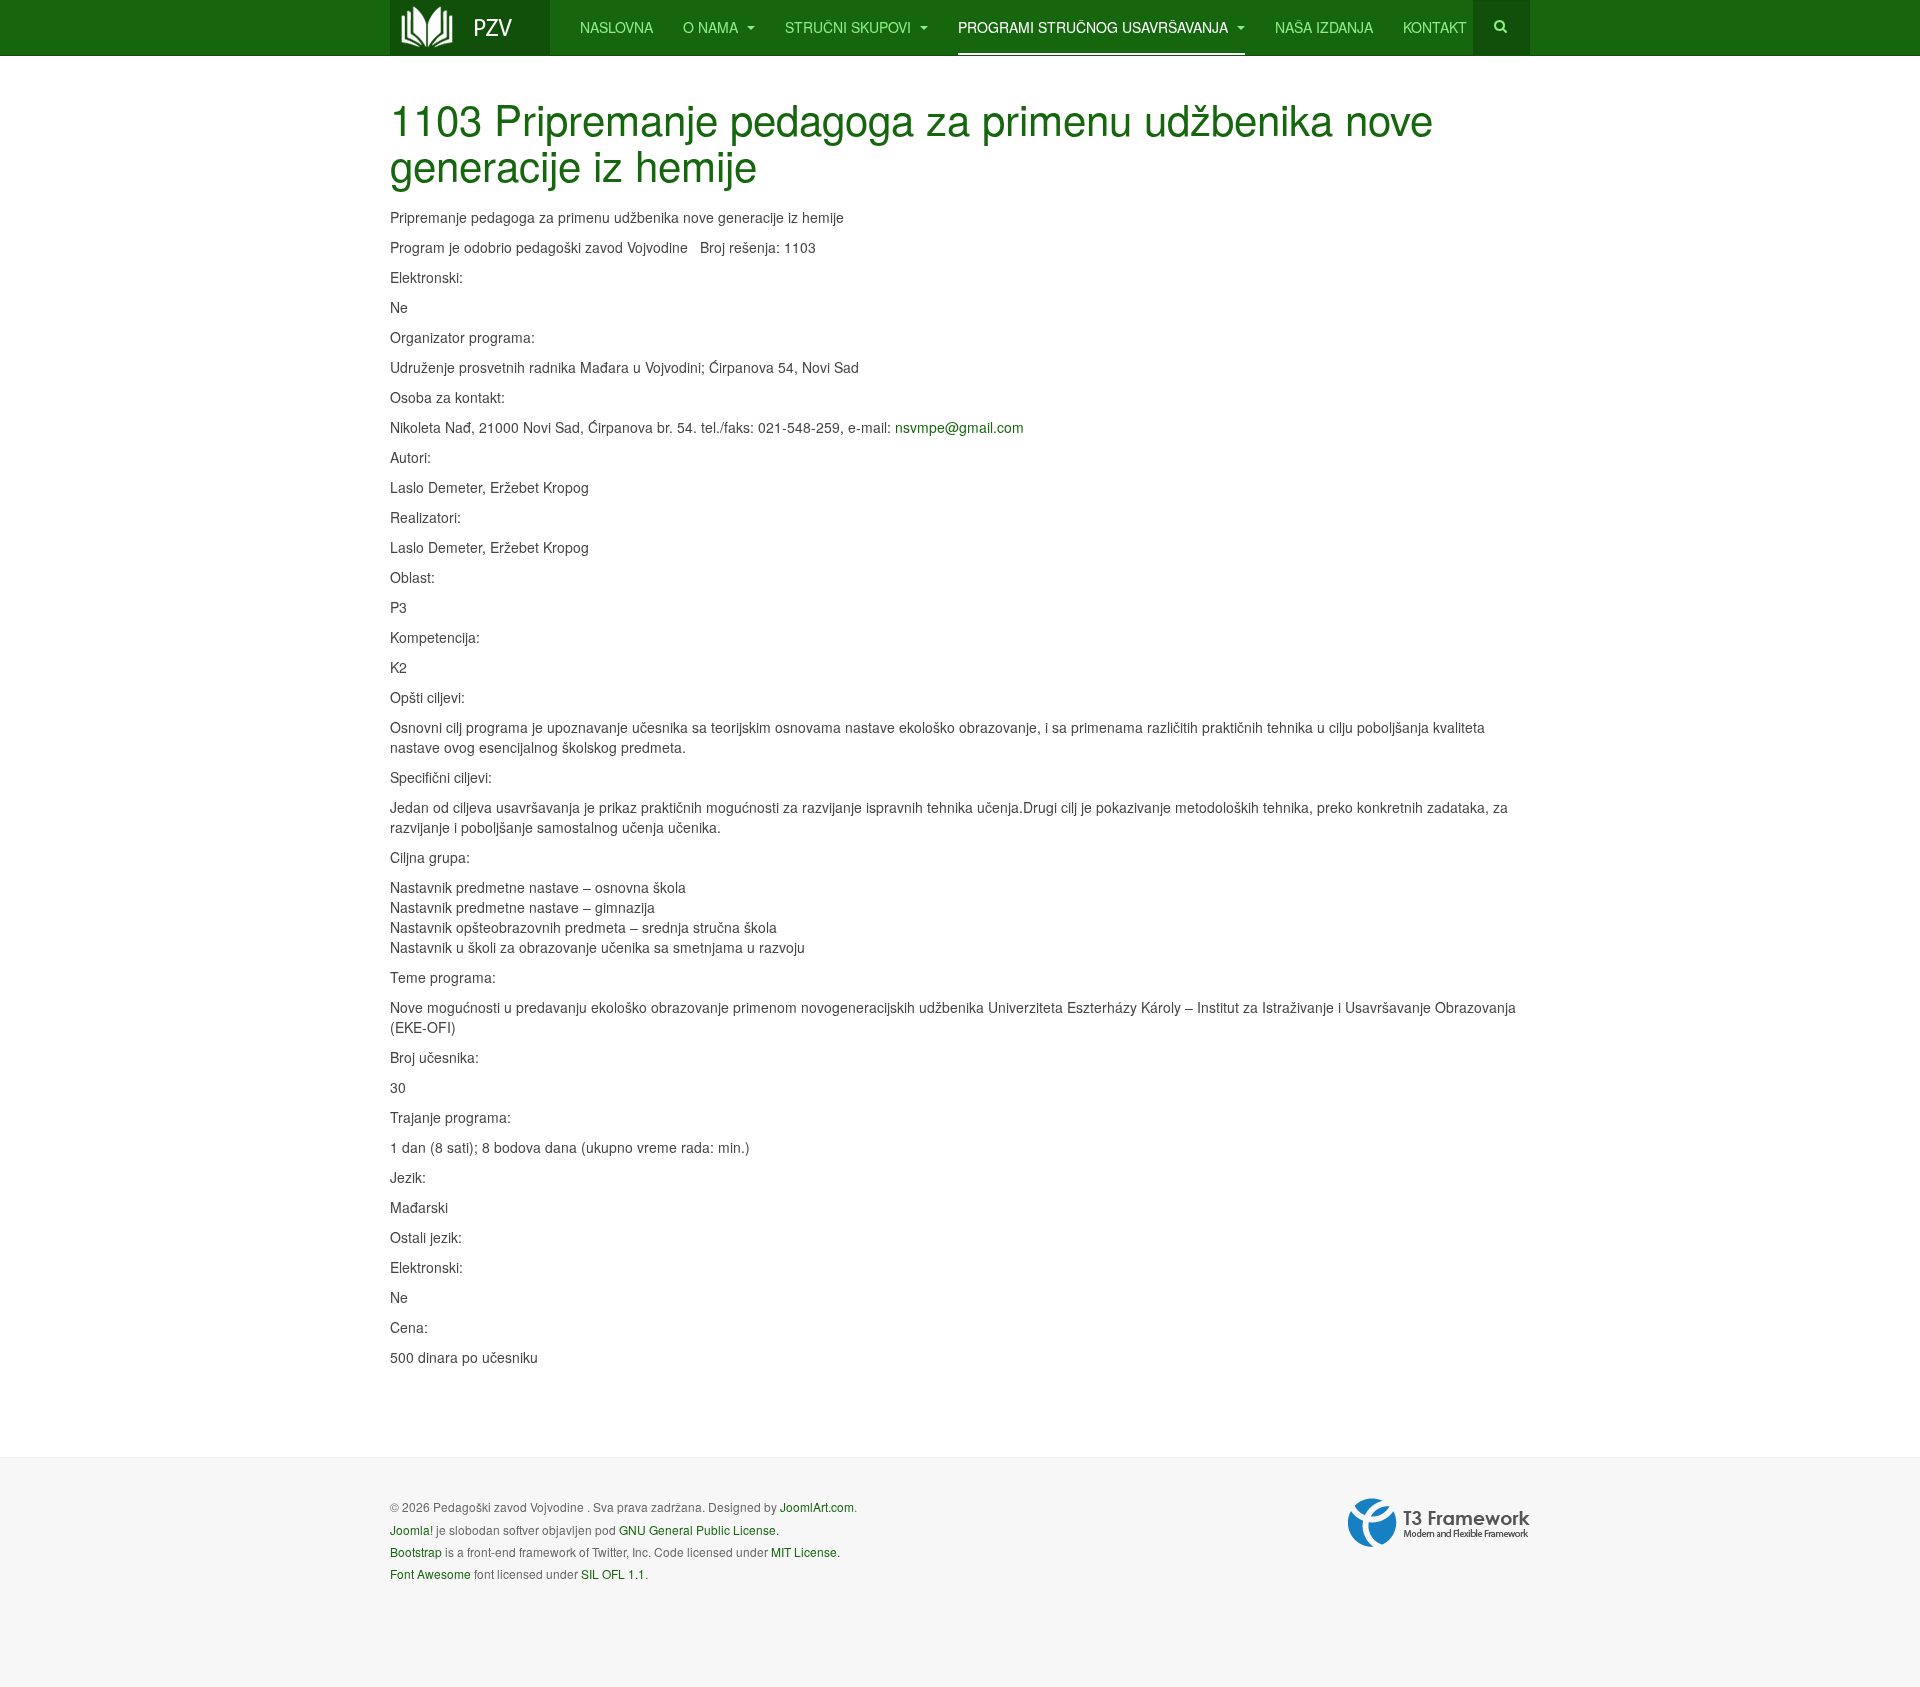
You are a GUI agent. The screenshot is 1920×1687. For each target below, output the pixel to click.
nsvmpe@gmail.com (959, 427)
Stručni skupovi (850, 27)
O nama (712, 27)
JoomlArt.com (817, 1506)
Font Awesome (430, 1573)
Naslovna (616, 27)
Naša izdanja (1324, 27)
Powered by (1439, 1523)
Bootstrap (416, 1551)
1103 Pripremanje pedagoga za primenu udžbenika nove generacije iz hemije (911, 141)
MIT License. (805, 1551)
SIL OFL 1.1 (613, 1573)
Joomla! (411, 1529)
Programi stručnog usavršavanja (1095, 27)
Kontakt (1435, 27)
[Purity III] (470, 27)
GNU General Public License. (699, 1529)
